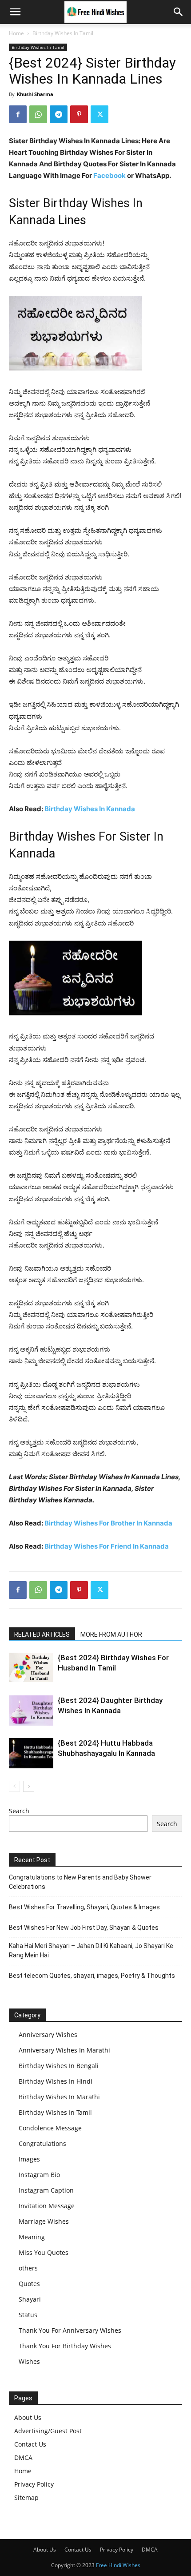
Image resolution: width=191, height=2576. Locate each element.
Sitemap (26, 2498)
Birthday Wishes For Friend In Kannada (107, 1546)
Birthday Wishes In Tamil (63, 33)
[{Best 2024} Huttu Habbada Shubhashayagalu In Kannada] (31, 1753)
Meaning (32, 2237)
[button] (15, 12)
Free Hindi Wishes (118, 2565)
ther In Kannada (147, 1523)
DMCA (23, 2457)
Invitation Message (47, 2206)
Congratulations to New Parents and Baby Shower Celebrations (80, 1882)
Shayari (30, 2299)
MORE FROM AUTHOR (111, 1634)
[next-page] (29, 1786)
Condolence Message (50, 2128)
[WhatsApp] (38, 114)
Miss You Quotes (44, 2252)
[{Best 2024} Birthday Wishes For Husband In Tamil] (31, 1668)
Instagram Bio (39, 2175)
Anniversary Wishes (48, 2035)
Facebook (109, 175)
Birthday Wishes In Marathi (59, 2097)
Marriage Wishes (44, 2221)
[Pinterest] (79, 114)
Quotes (29, 2284)
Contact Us (30, 2444)
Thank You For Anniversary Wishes (70, 2330)
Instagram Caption (46, 2190)
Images (29, 2159)
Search (19, 1811)
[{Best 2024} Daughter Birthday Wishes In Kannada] (31, 1711)
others (28, 2268)
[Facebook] (18, 114)
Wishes (29, 2361)
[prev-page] (14, 1786)
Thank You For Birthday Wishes (65, 2346)
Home (16, 33)
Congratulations (42, 2143)
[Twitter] (99, 114)
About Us (28, 2417)
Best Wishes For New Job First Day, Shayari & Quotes (84, 1928)
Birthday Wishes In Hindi (56, 2081)
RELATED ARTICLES (42, 1634)
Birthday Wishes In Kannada (90, 809)
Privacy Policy (34, 2484)
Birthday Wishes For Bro (83, 1523)
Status (28, 2315)
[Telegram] (59, 114)
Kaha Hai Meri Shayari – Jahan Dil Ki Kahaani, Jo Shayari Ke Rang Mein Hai (91, 1950)
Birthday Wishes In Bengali (59, 2066)
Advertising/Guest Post (48, 2431)
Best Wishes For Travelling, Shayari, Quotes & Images (84, 1907)
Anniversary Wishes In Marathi (64, 2050)
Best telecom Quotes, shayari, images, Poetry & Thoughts (92, 1976)
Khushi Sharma (35, 94)
